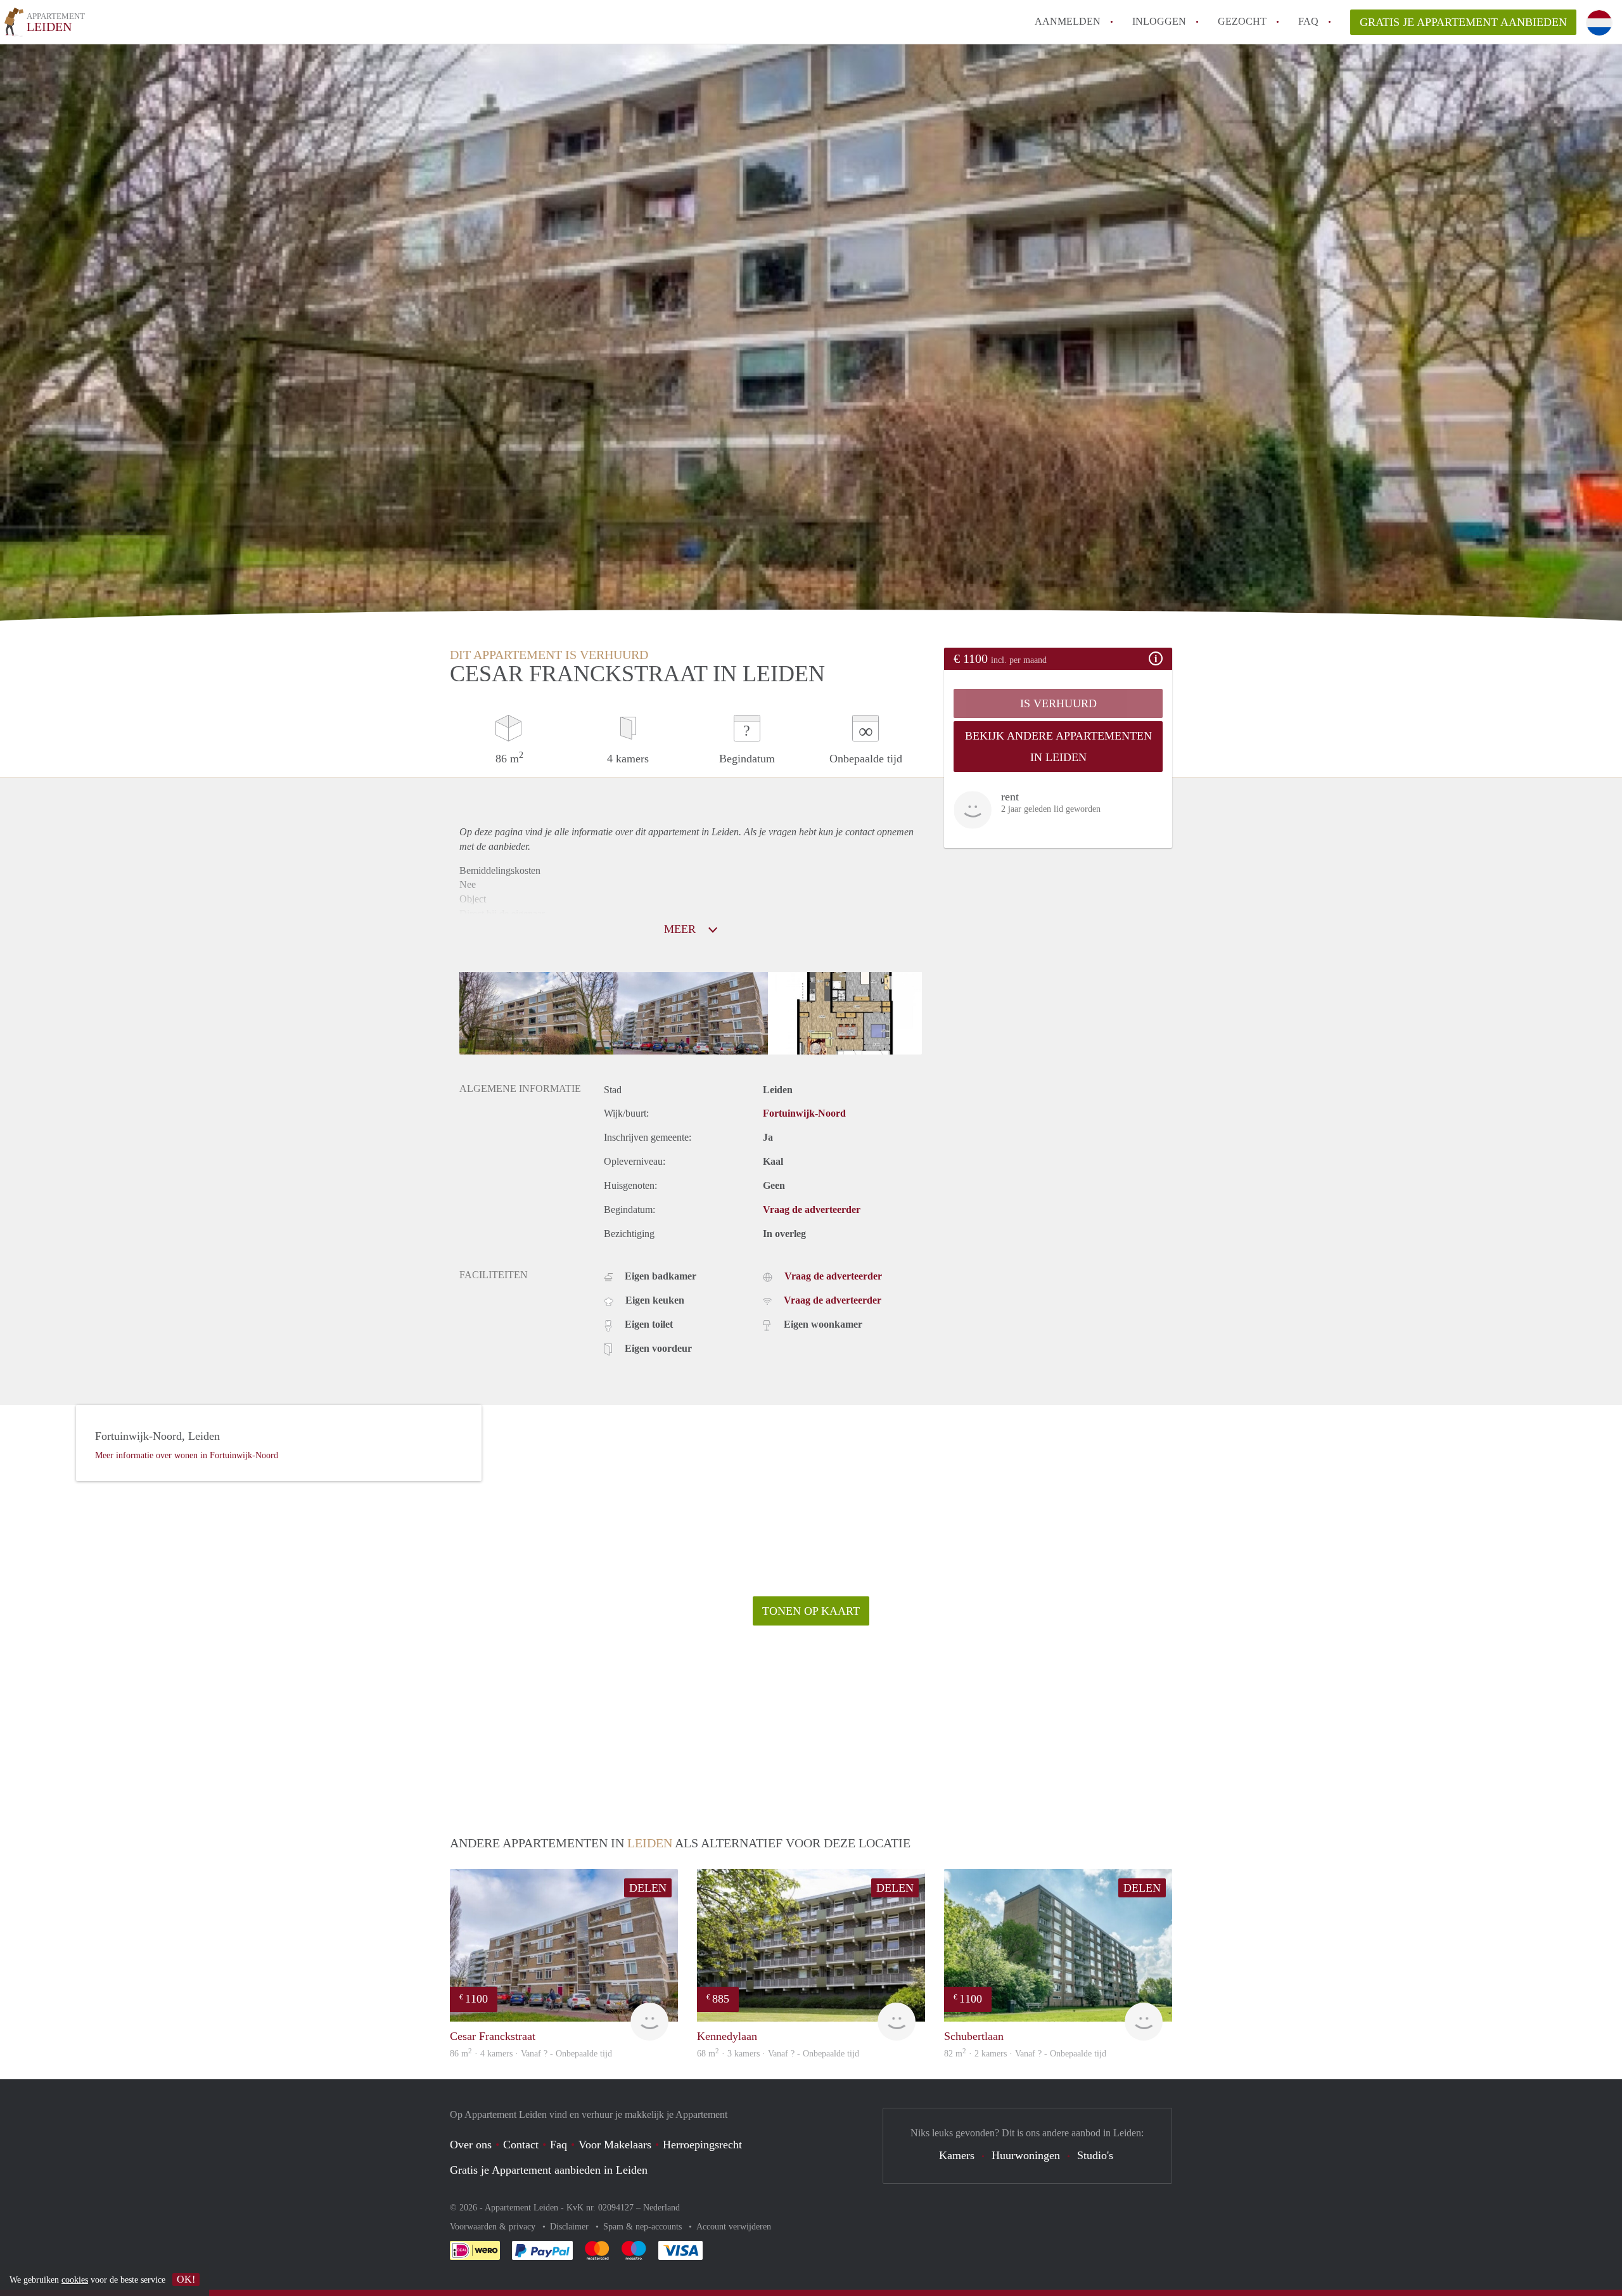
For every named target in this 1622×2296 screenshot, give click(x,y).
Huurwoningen (1026, 2155)
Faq (559, 2145)
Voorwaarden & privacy (494, 2227)
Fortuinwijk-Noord (804, 1113)
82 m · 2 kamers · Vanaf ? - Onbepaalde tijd (1025, 2054)
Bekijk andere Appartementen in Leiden (1058, 747)
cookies (75, 2280)
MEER (681, 929)
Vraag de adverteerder (812, 1209)
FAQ (1308, 21)
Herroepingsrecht (702, 2145)
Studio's (1095, 2155)
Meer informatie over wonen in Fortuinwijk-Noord (187, 1455)
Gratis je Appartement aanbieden (1463, 22)
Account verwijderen (734, 2227)
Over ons (471, 2145)
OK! (186, 2279)
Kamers (957, 2155)
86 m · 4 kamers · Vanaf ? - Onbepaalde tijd (531, 2054)
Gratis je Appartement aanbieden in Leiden (549, 2170)
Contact (521, 2145)
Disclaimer (571, 2227)
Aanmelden (1068, 21)
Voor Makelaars (615, 2145)
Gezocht (1242, 21)
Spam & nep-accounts (644, 2227)
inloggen (1159, 21)
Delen (648, 1888)
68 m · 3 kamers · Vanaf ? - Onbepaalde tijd (778, 2054)
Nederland (661, 2208)
